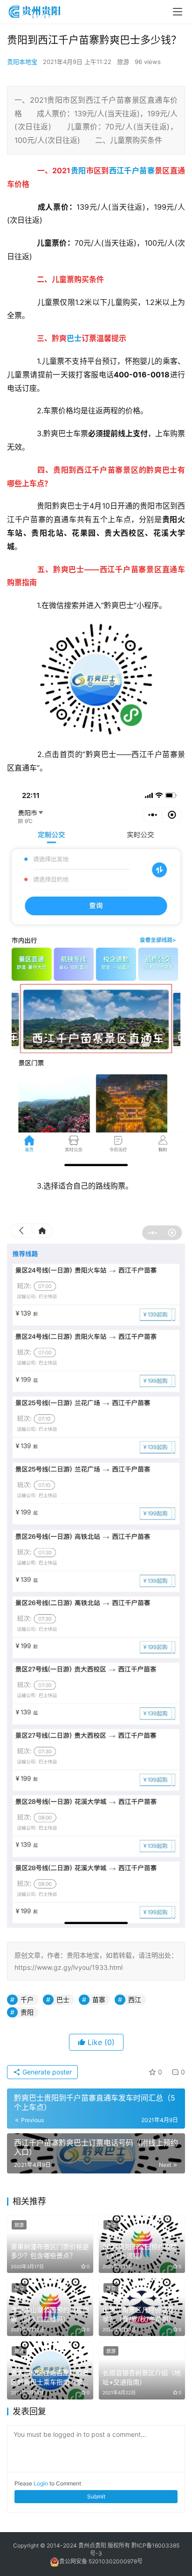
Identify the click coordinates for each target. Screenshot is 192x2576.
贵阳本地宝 (22, 62)
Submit (96, 2496)
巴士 (74, 338)
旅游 (123, 62)
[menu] (178, 12)
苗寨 (147, 170)
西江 (117, 170)
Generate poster (46, 2072)
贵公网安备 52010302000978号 (101, 2561)
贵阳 (79, 170)
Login (41, 2483)
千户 (132, 170)
